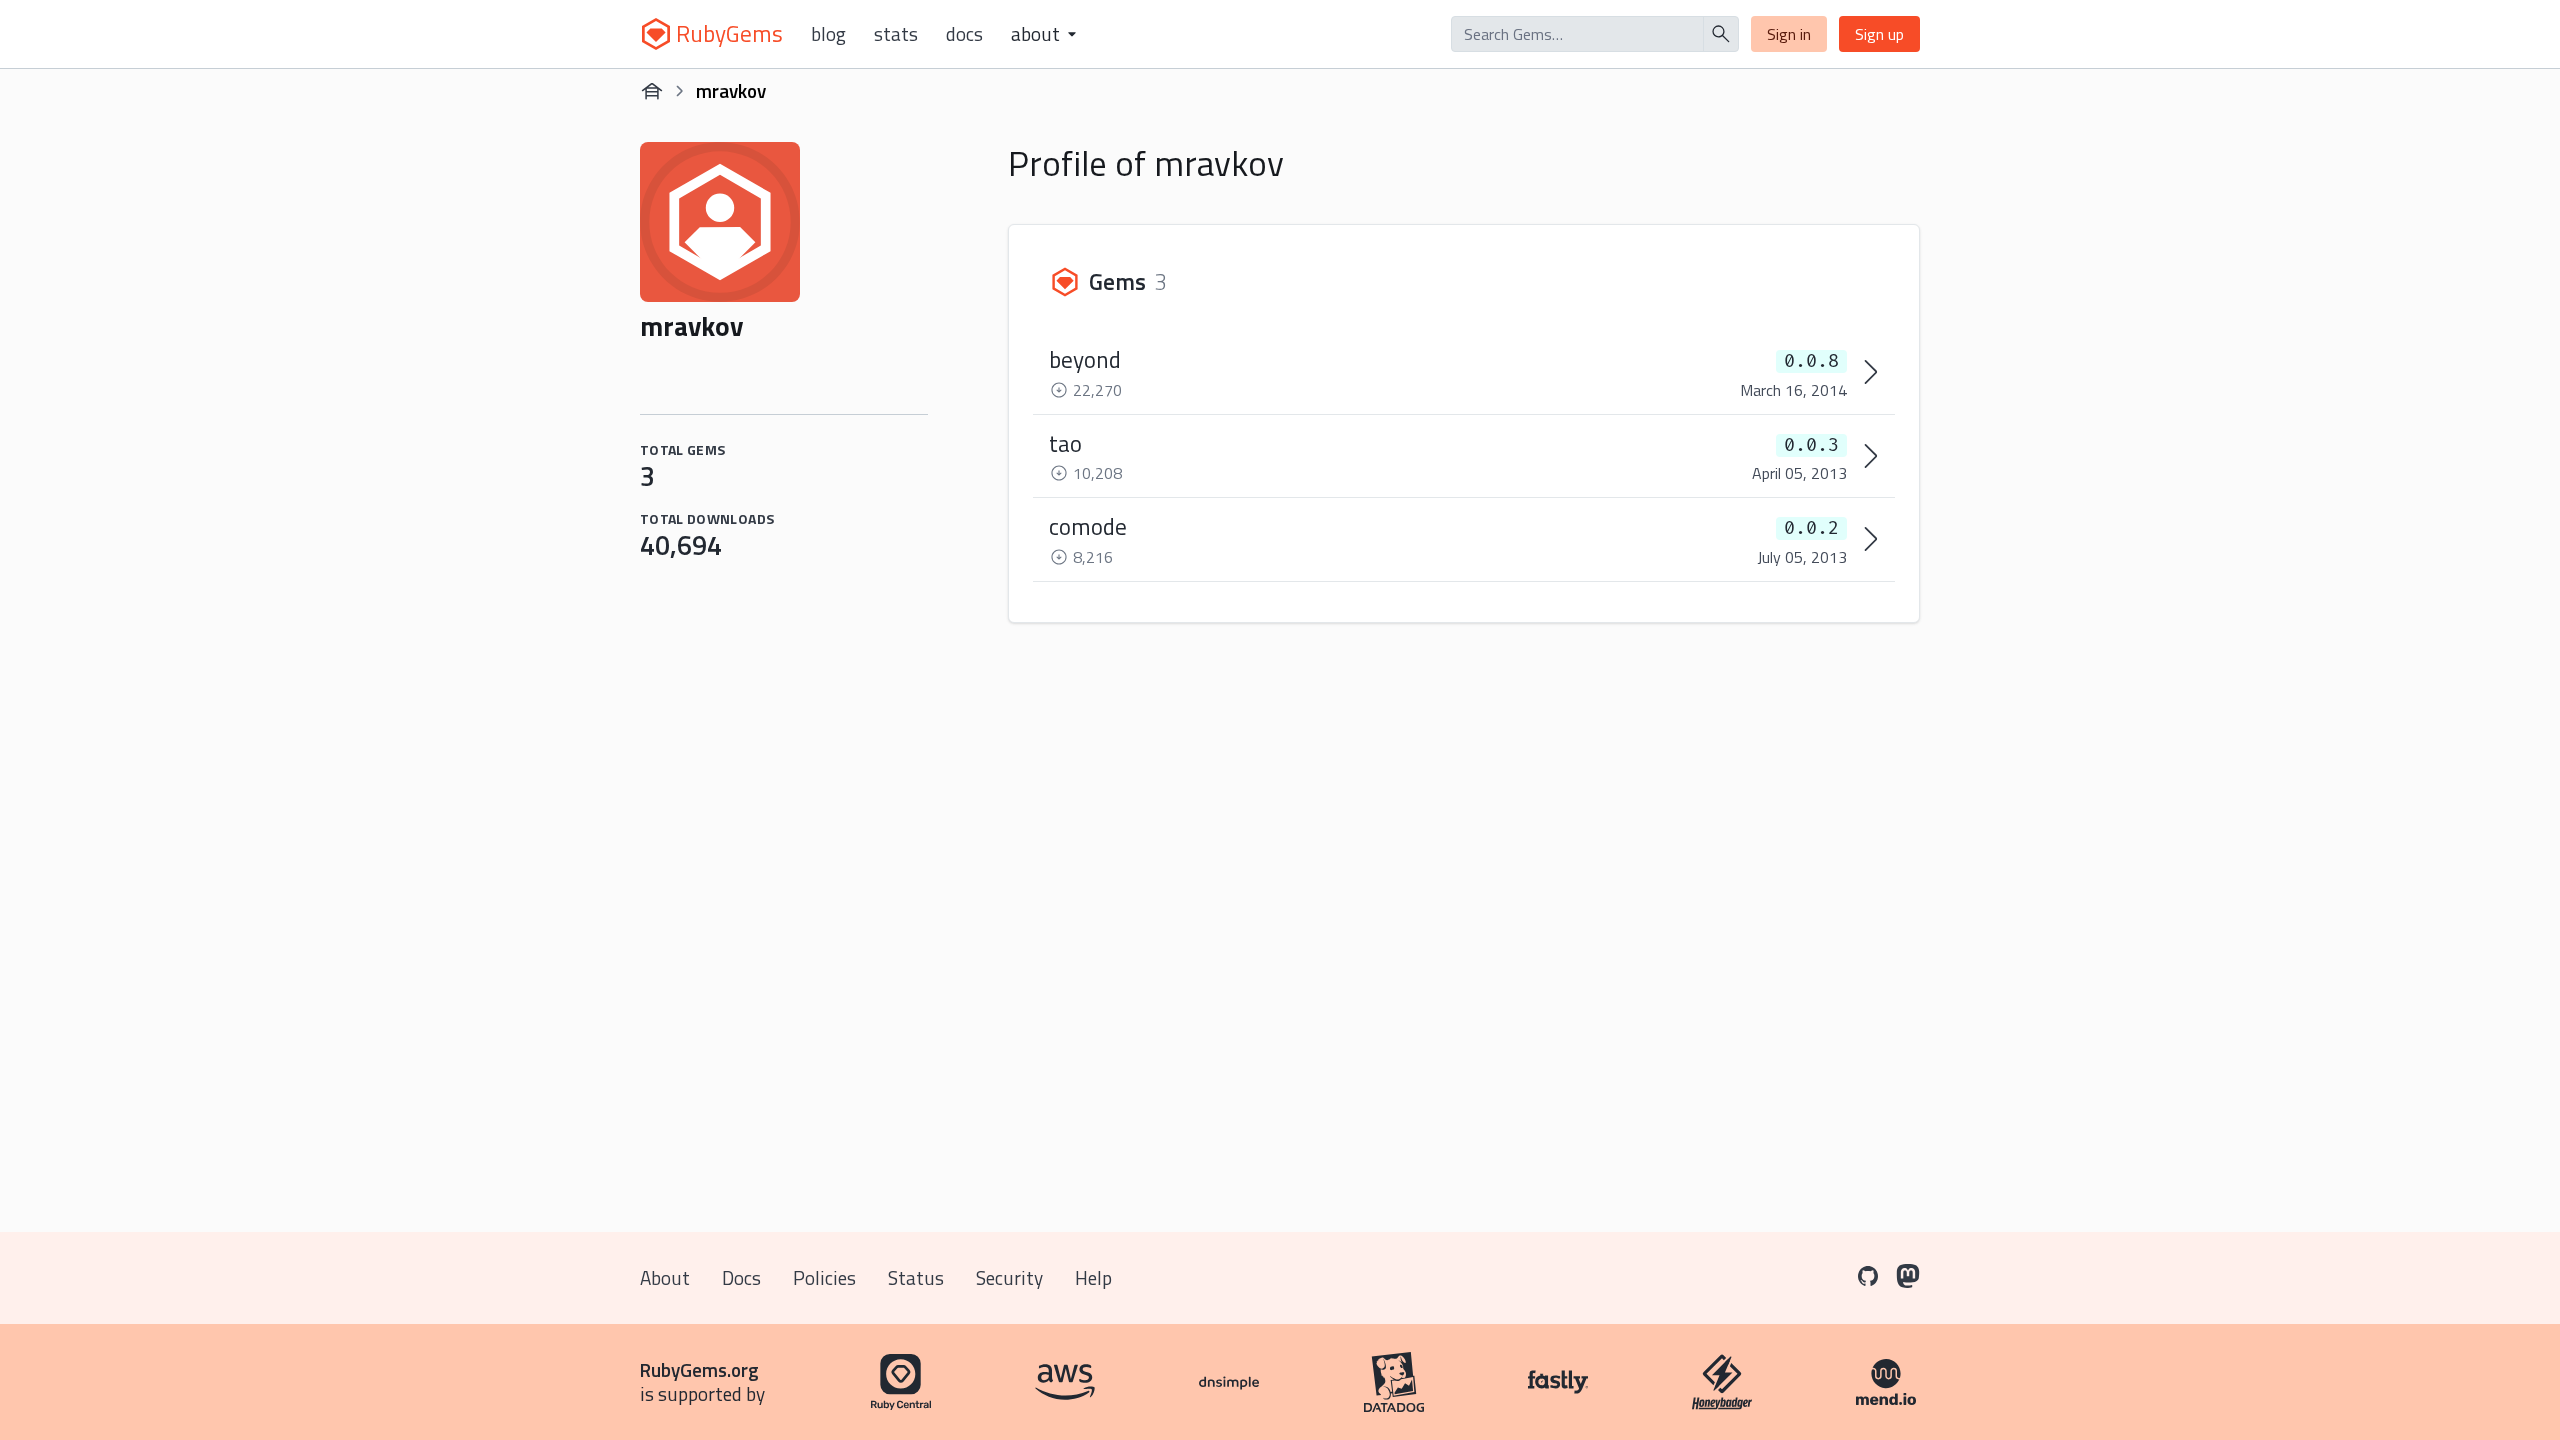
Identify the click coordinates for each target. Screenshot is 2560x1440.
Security (1009, 1277)
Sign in (1789, 34)
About (665, 1277)
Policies (824, 1277)
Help (1093, 1277)
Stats (896, 34)
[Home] (652, 91)
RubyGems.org (699, 1369)
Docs (964, 34)
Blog (828, 34)
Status (916, 1277)
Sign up (1879, 34)
